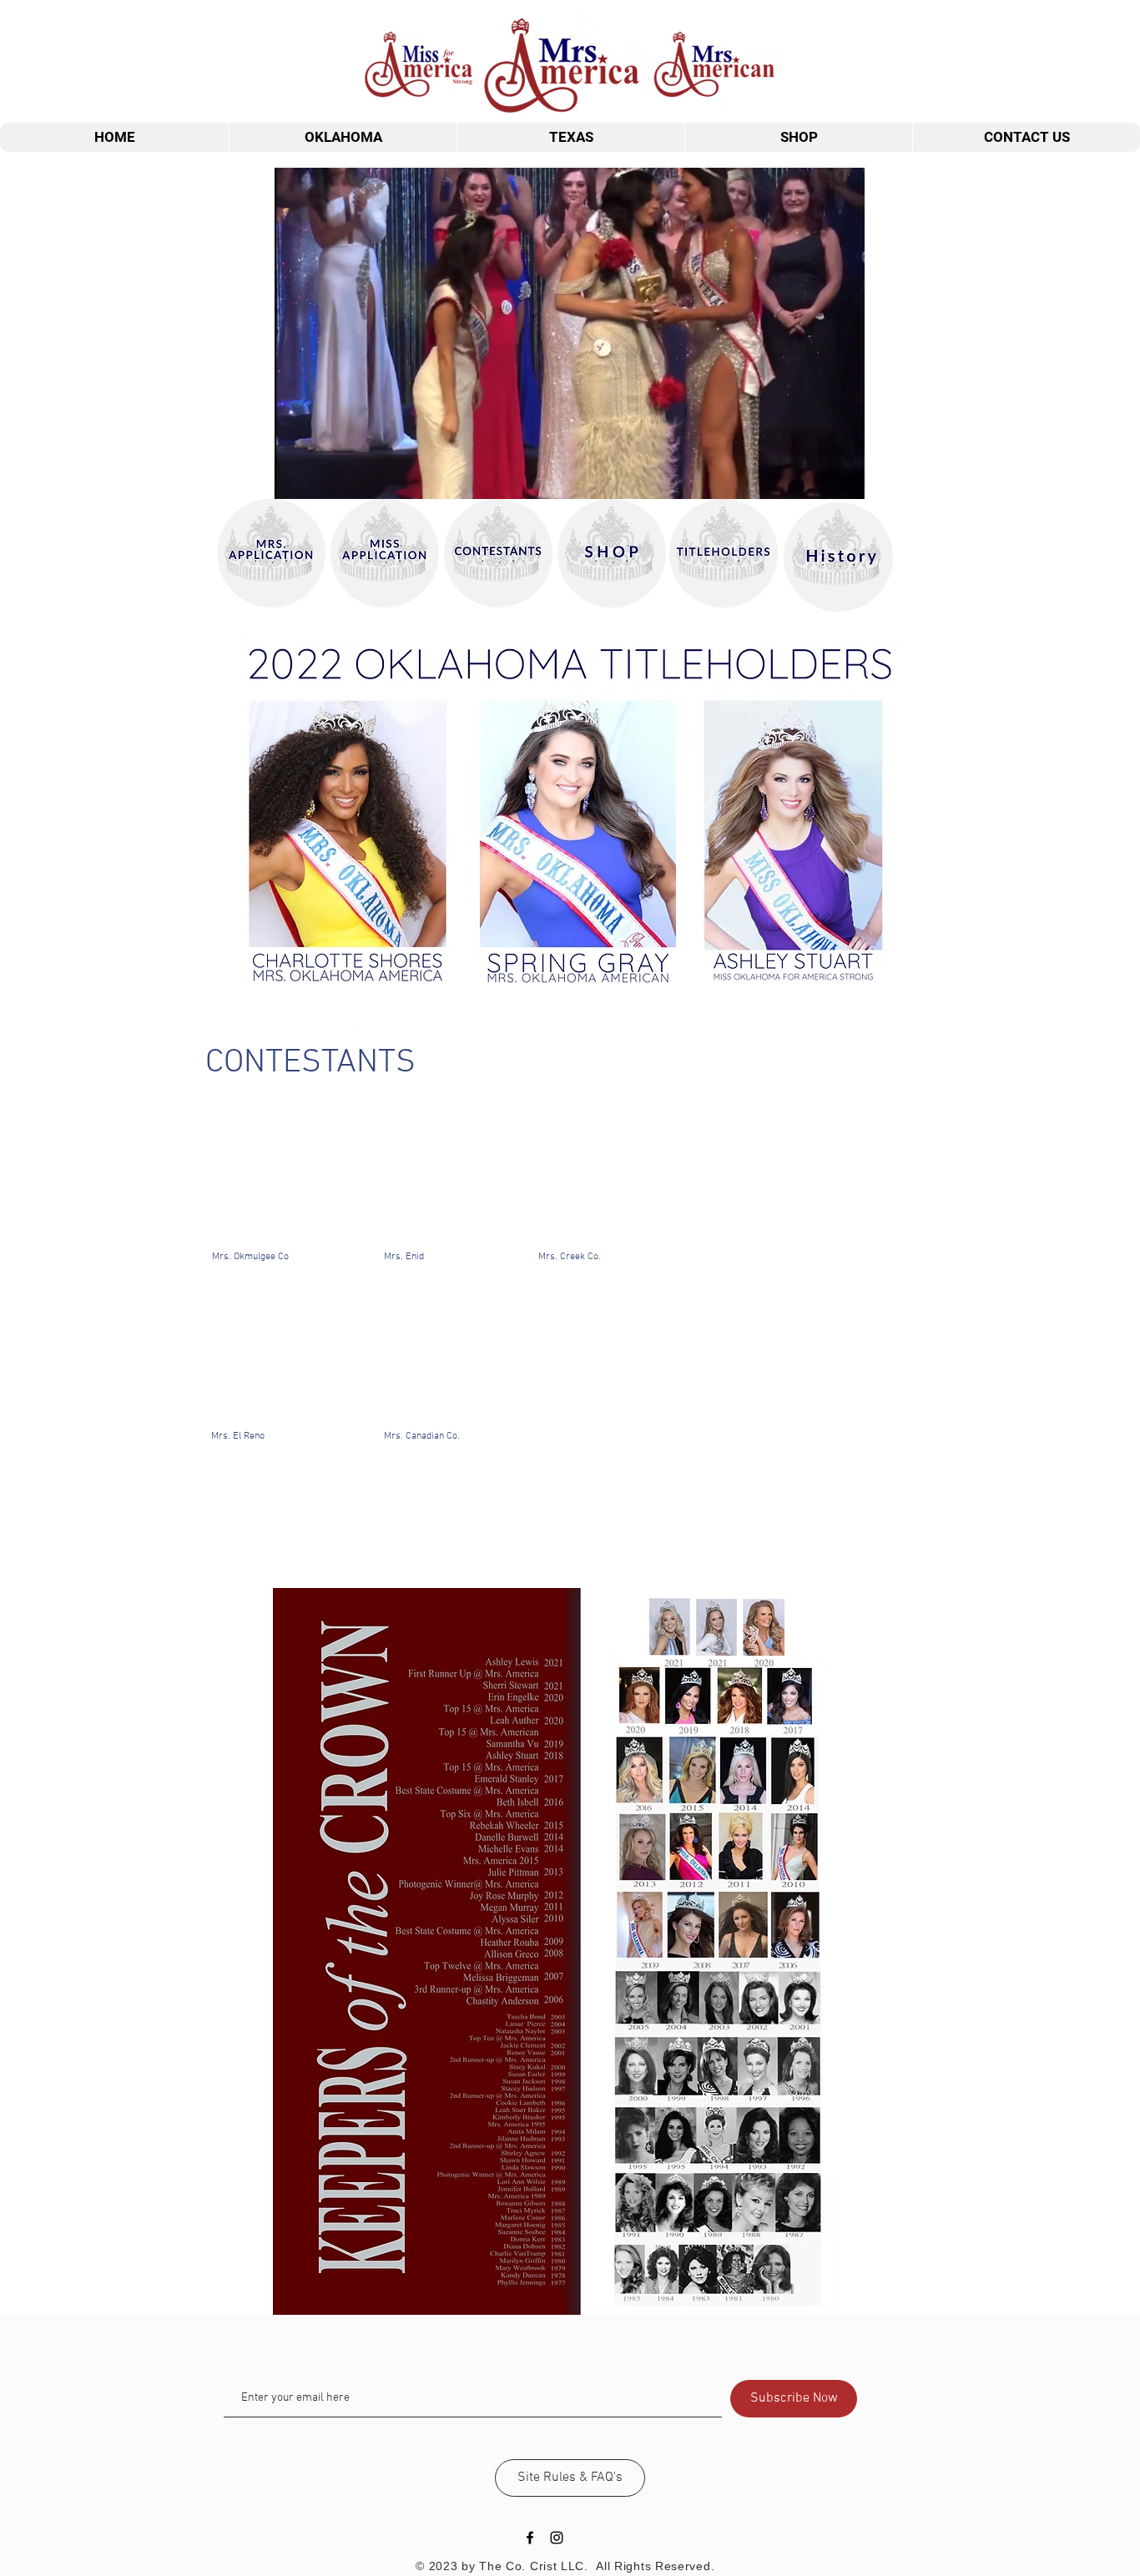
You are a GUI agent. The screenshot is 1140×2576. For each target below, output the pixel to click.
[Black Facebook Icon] (530, 2538)
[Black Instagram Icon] (557, 2538)
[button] (843, 481)
